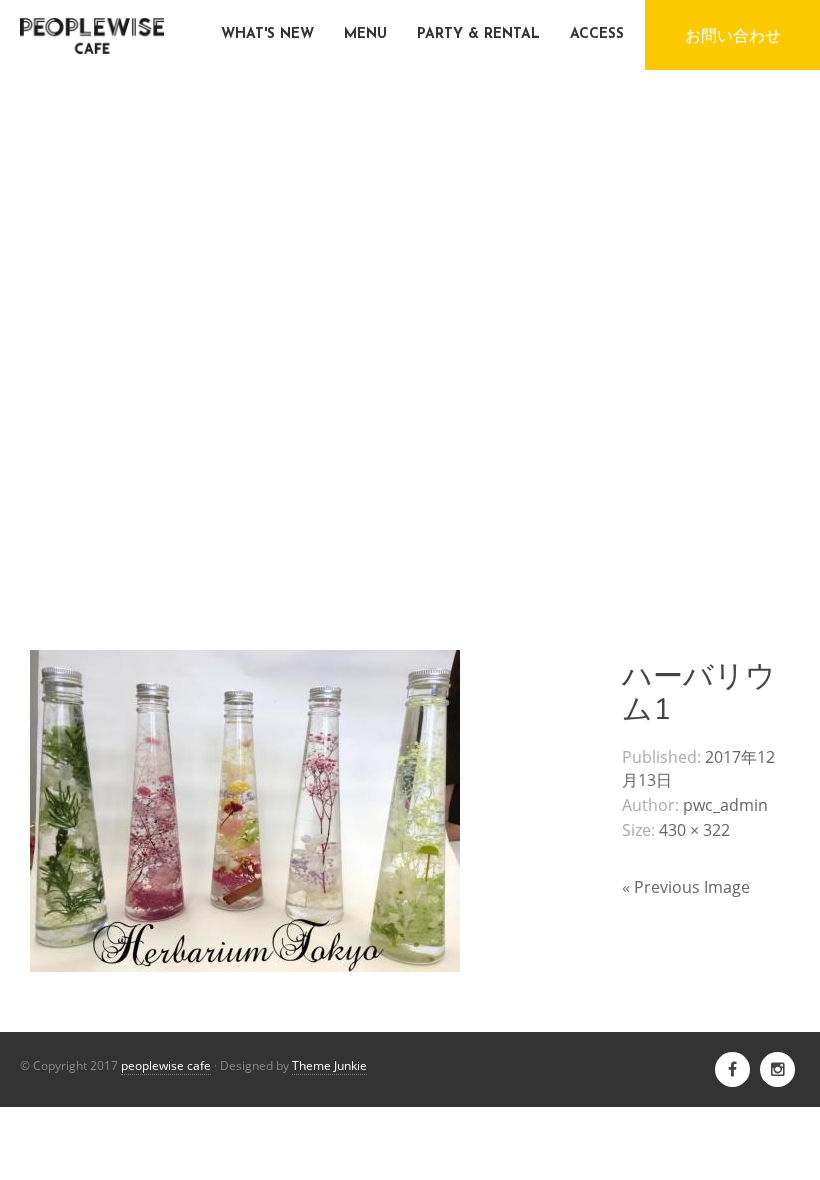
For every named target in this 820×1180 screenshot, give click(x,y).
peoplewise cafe (166, 1065)
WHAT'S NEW (267, 34)
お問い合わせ (733, 35)
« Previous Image (686, 887)
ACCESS (597, 34)
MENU (365, 34)
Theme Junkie (329, 1065)
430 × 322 (694, 830)
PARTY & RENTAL (478, 34)
